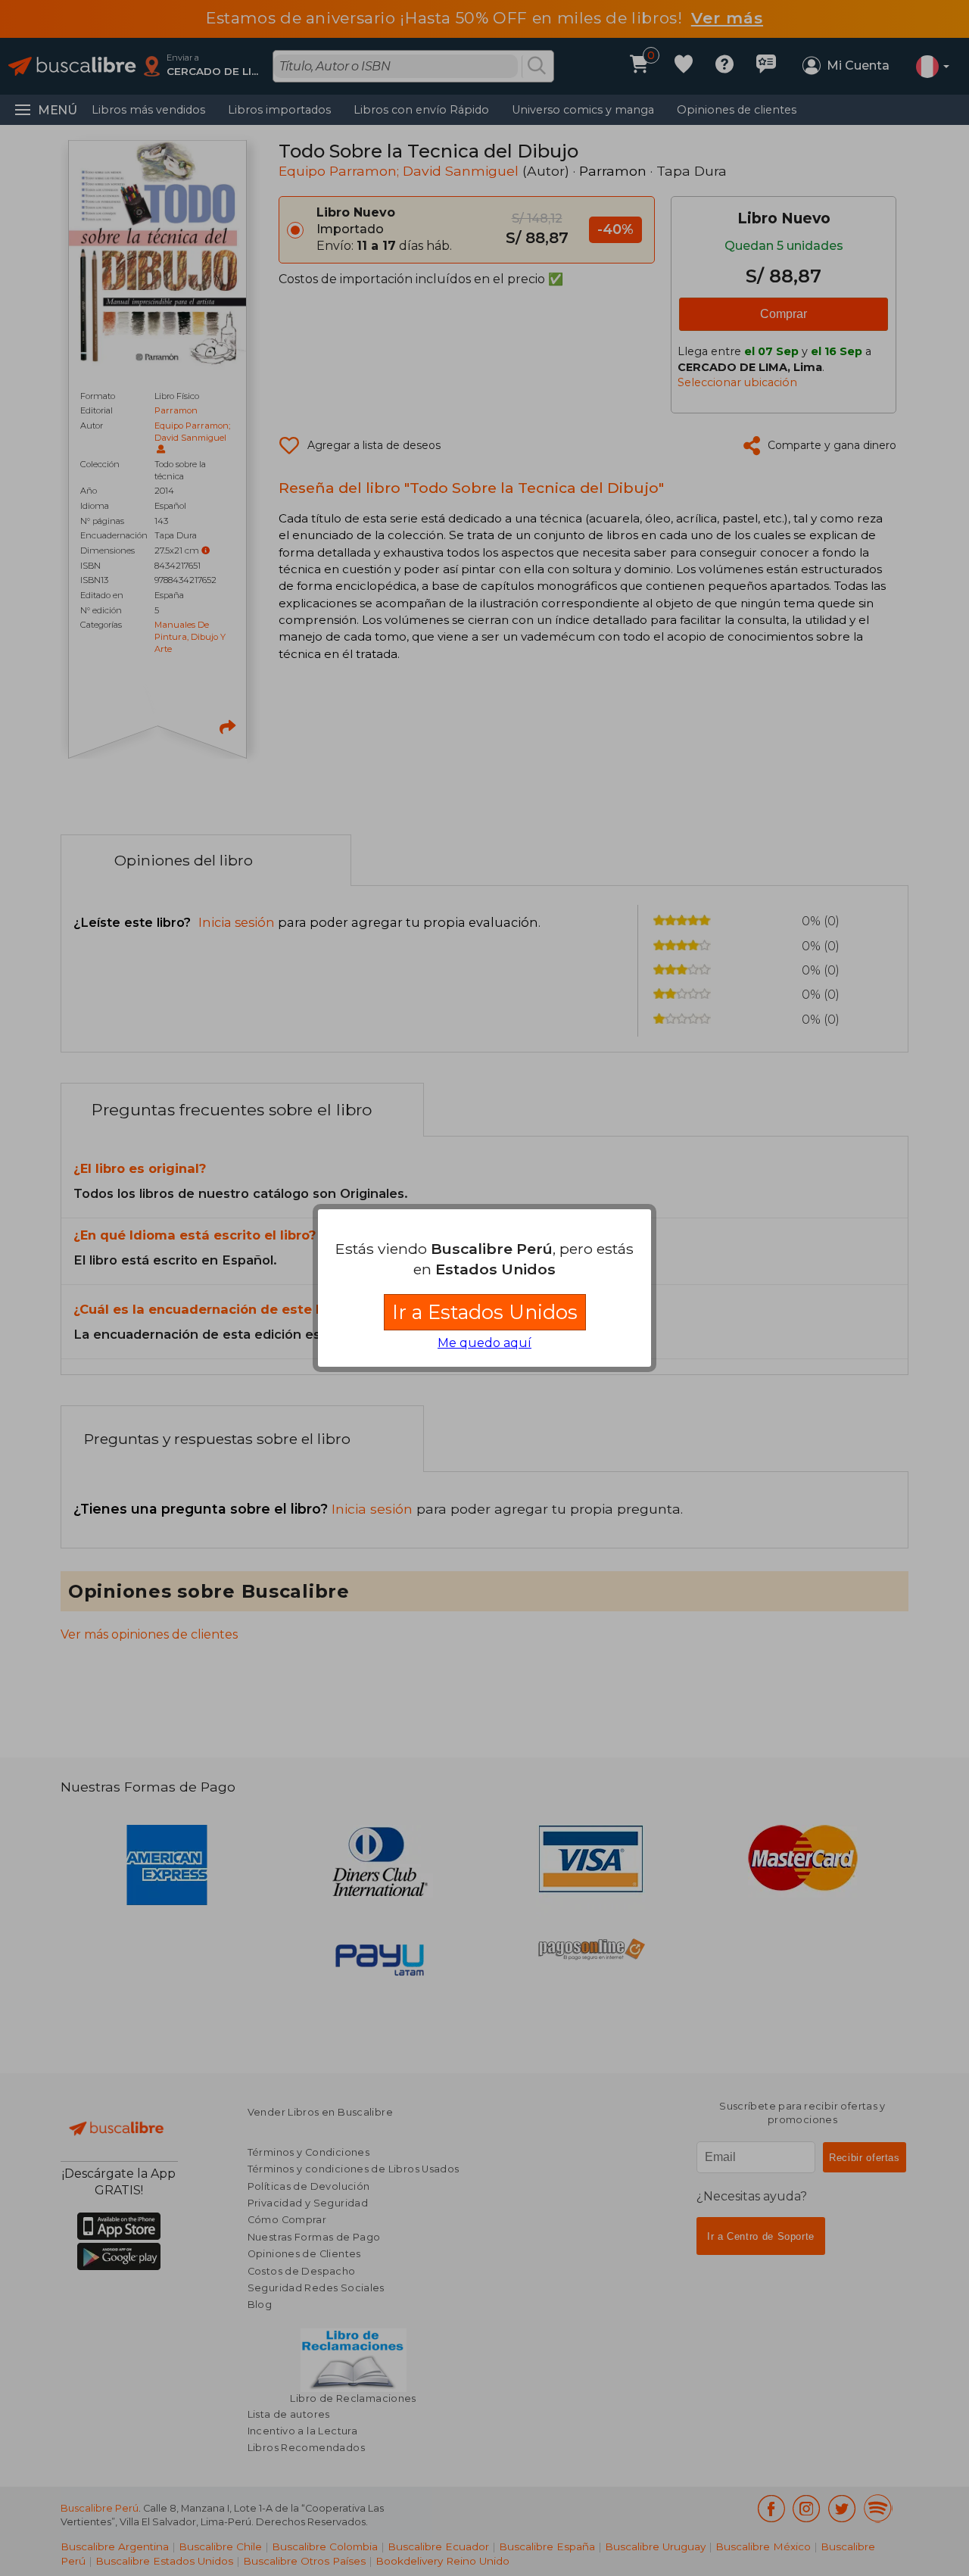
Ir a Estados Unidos (485, 1312)
